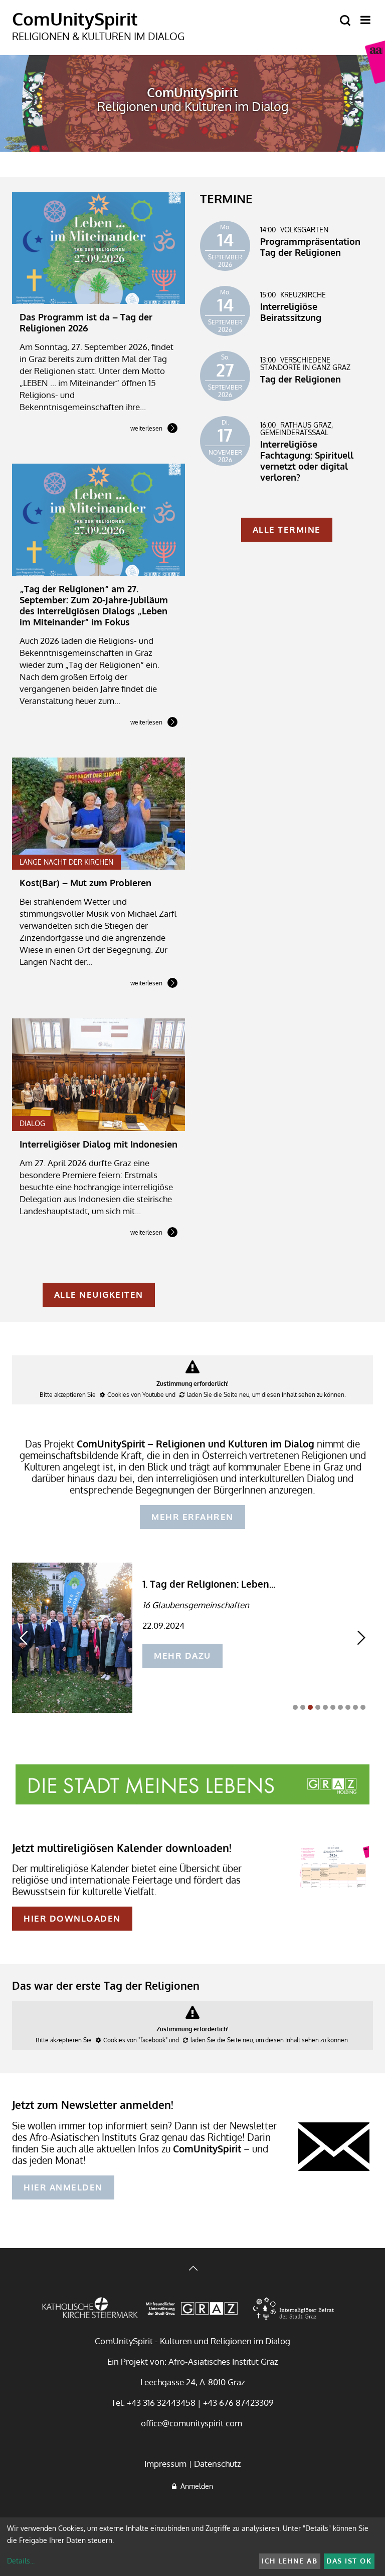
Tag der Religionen (301, 379)
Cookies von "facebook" (135, 2040)
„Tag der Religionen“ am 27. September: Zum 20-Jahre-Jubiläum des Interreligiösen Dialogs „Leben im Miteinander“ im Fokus (94, 605)
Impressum (165, 2464)
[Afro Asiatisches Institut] (375, 62)
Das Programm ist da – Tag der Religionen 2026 (86, 322)
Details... (21, 2561)
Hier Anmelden (63, 2187)
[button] (295, 1707)
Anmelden (195, 2486)
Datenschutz (218, 2464)
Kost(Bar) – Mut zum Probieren (85, 883)
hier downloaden (72, 1918)
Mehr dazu (182, 1655)
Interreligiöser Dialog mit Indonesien (99, 1144)
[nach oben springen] (192, 2269)
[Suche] (345, 21)
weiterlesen (146, 429)
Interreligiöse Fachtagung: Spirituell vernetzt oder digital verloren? (307, 461)
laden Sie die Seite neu (218, 1395)
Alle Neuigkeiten (99, 1295)
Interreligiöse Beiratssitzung (291, 312)
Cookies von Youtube (136, 1395)
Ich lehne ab (290, 2561)
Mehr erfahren (192, 1517)
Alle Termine (287, 529)
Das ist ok (349, 2561)
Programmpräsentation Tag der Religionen (310, 247)
